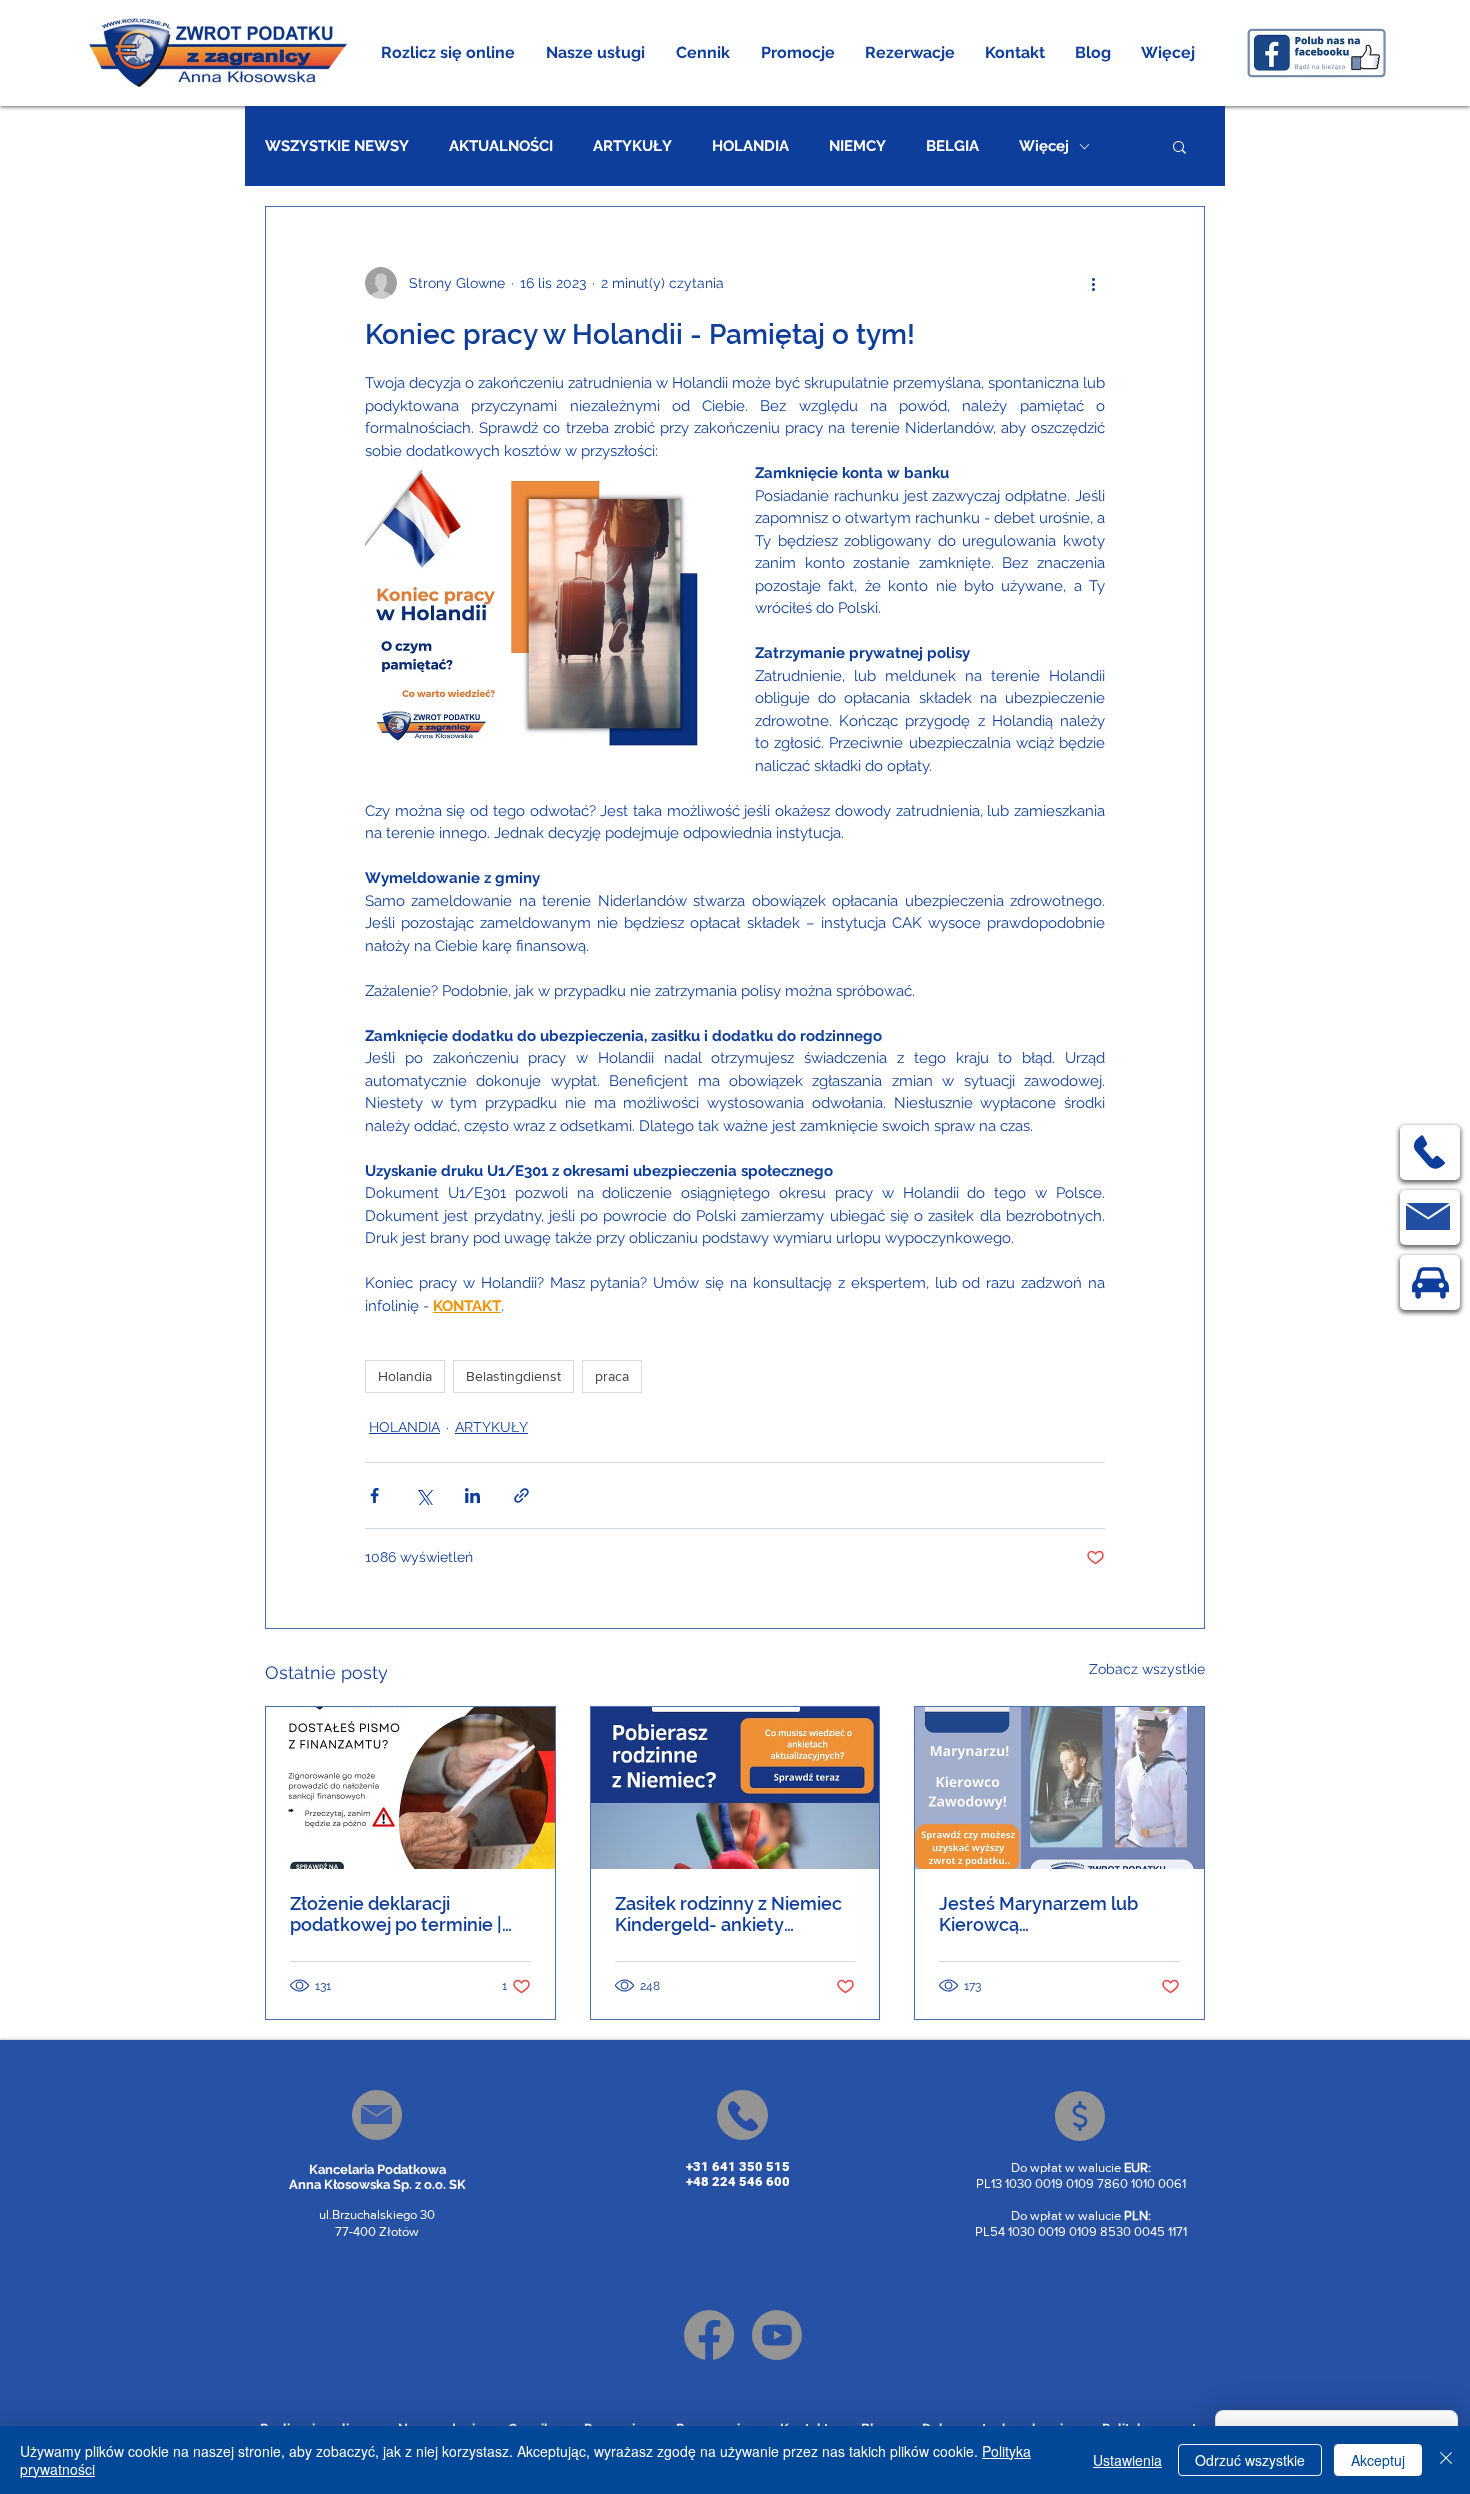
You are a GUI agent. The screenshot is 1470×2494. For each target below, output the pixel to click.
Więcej (1044, 146)
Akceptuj (1378, 2460)
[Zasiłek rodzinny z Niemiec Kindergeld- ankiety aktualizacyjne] (735, 1788)
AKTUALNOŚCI (501, 146)
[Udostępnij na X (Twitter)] (423, 1495)
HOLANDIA (750, 146)
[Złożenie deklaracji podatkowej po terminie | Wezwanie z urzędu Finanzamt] (410, 1788)
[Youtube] (777, 2335)
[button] (596, 53)
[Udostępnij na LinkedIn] (472, 1495)
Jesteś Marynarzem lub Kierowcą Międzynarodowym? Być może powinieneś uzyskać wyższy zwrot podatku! (1050, 1914)
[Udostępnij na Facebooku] (374, 1495)
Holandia (405, 1376)
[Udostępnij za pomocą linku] (521, 1495)
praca (612, 1376)
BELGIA (952, 146)
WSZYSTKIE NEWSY (337, 146)
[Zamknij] (1446, 2460)
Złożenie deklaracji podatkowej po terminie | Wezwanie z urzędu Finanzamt (396, 1914)
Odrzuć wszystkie (1250, 2460)
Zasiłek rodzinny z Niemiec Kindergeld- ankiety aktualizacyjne (728, 1914)
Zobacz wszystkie (1147, 1669)
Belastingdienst (513, 1376)
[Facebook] (709, 2335)
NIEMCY (857, 146)
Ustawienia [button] (1127, 2460)
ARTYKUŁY (632, 146)
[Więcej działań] (1093, 283)
